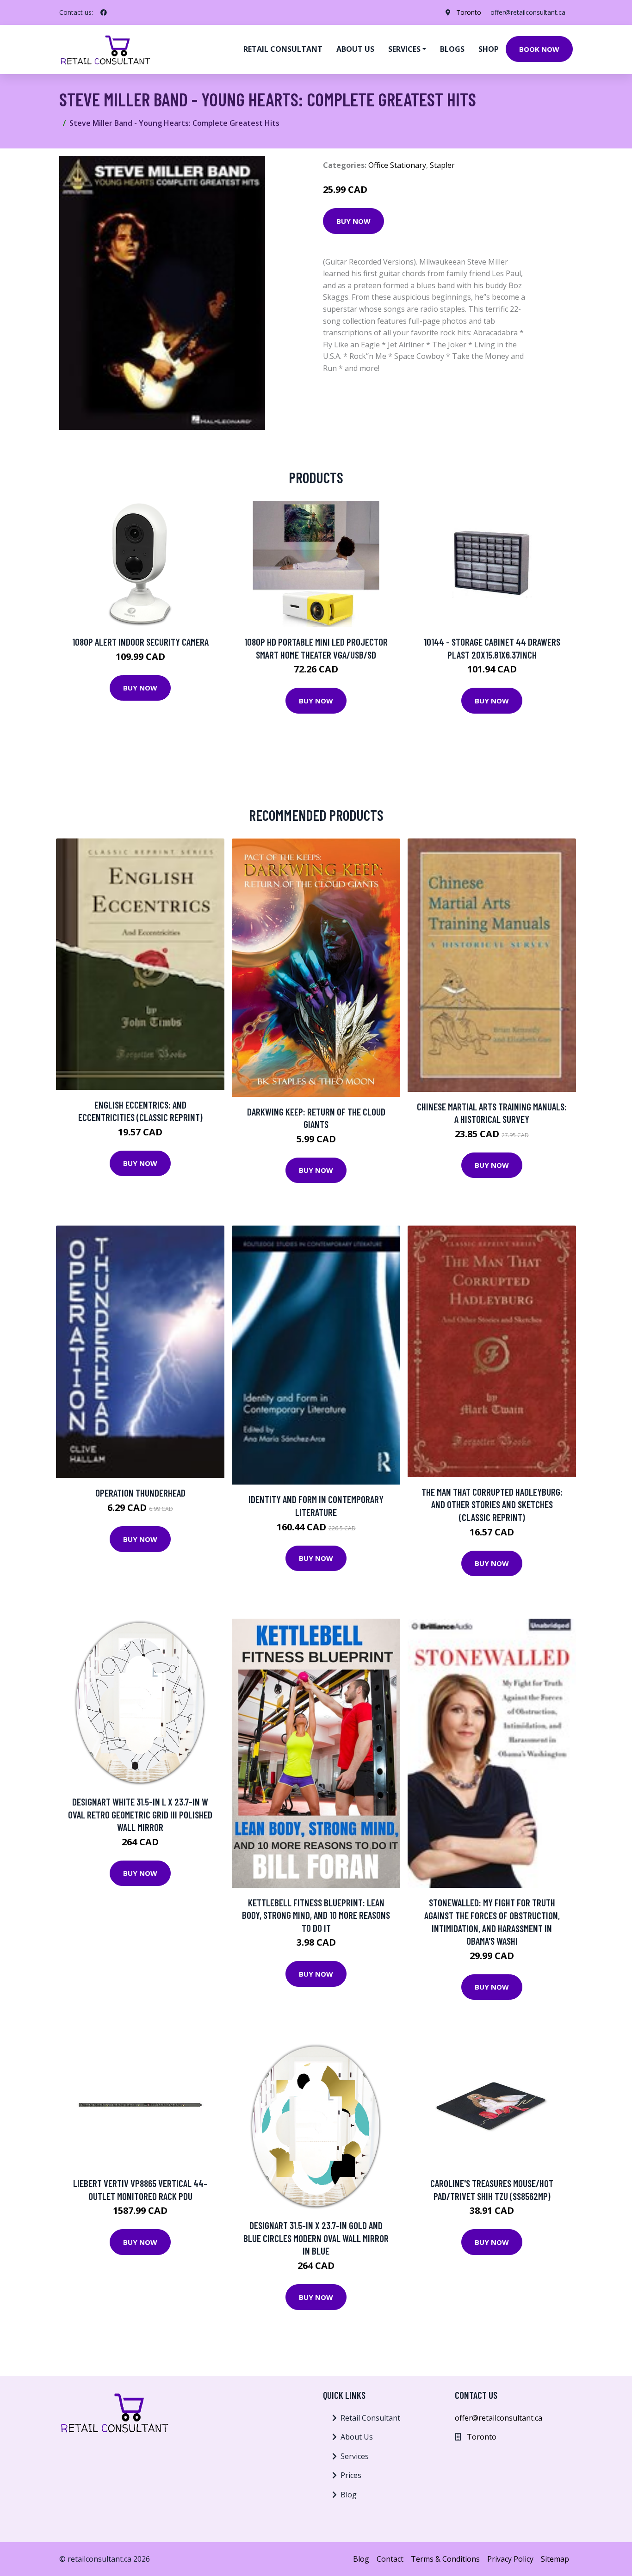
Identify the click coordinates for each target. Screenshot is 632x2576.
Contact (390, 2559)
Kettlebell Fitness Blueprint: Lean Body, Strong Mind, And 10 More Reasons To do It (316, 1915)
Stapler (442, 165)
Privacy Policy (510, 2559)
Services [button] (404, 49)
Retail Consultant (283, 49)
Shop (489, 49)
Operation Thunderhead (140, 1493)
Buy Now (353, 221)
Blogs (452, 49)
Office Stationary (397, 165)
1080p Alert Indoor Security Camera (140, 642)
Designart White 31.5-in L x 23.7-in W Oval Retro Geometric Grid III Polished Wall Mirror (140, 1814)
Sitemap (555, 2559)
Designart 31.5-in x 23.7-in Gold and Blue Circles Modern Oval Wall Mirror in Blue (316, 2238)
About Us (357, 2437)
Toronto (469, 12)
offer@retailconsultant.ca (528, 12)
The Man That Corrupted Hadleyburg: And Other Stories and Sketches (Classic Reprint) (492, 1504)
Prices (351, 2475)
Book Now (539, 49)
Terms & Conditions (445, 2559)
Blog (349, 2495)
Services (355, 2456)
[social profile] (104, 12)
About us (355, 49)
